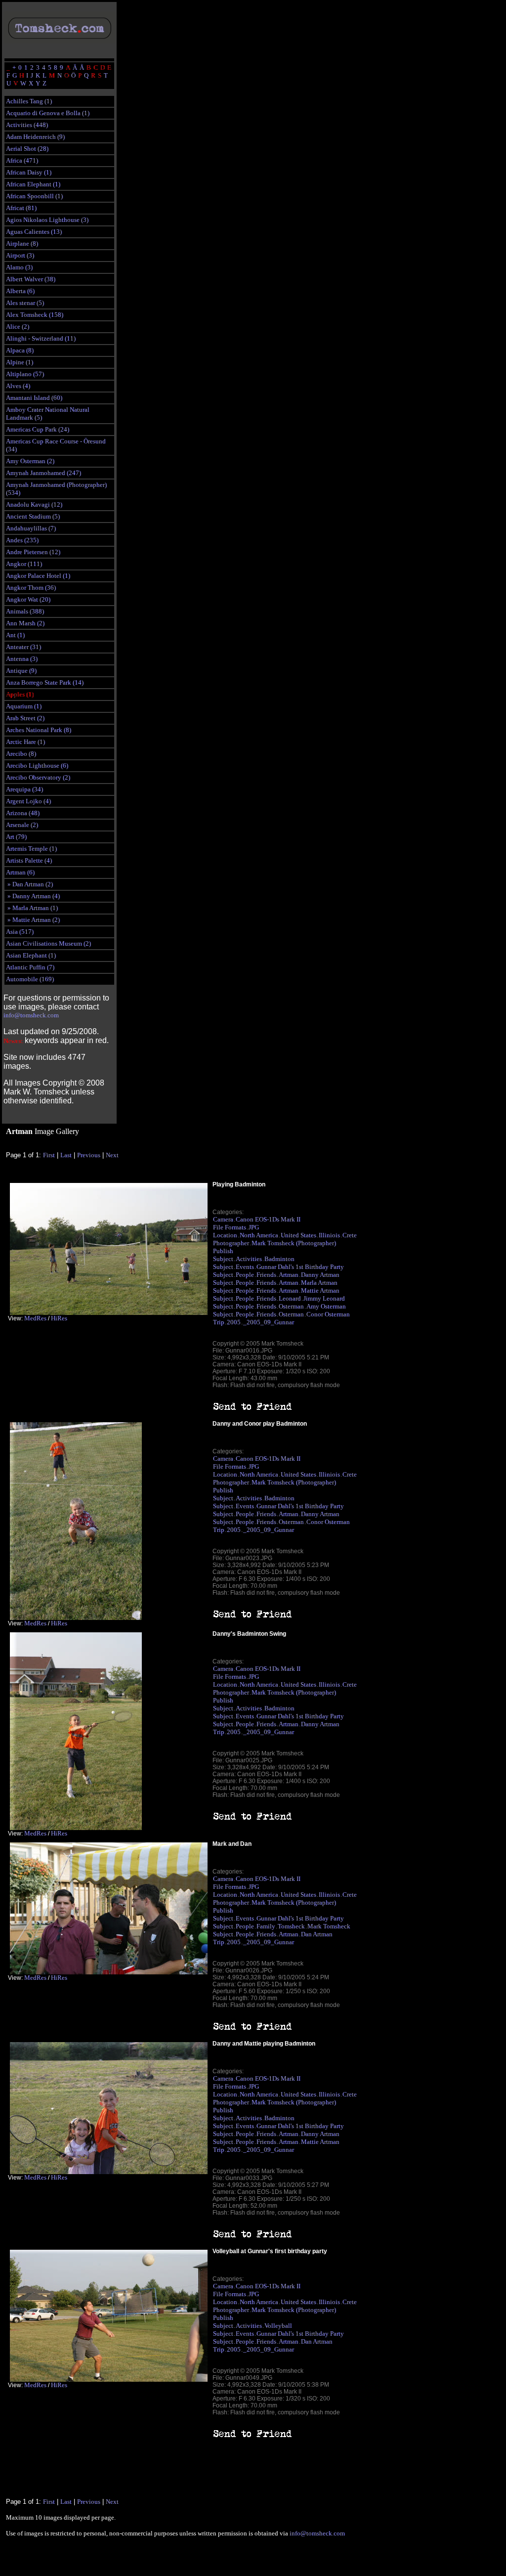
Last (66, 1155)
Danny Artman (320, 1275)
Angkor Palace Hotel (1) (38, 576)
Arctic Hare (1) (25, 742)
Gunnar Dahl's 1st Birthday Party (300, 1267)
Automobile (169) (30, 979)
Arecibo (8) (21, 754)
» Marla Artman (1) (32, 908)
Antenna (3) (22, 659)
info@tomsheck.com (31, 1015)
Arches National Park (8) (39, 730)
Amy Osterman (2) (30, 461)
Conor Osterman (328, 1314)
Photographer (231, 1243)
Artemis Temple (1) (31, 849)
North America (259, 1235)
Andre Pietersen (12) (33, 552)
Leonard (290, 1298)
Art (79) (16, 837)
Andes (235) (22, 540)
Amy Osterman (326, 1306)
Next (112, 1155)
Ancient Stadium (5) (33, 516)
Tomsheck (291, 1926)
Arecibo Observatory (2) (38, 777)
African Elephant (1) (33, 184)
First (49, 1155)
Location (225, 1235)
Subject (223, 1259)
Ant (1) (15, 635)
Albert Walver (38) (31, 279)
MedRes (35, 1318)
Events (245, 1267)
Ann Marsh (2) (25, 623)
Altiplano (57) (25, 374)
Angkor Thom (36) (31, 588)
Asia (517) (20, 932)
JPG (254, 1227)
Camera (223, 1219)
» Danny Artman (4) (33, 896)
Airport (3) (20, 255)
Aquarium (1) (24, 706)
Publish (223, 1251)
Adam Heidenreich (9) (35, 137)
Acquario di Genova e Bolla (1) (48, 113)
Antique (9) (21, 671)
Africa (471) (22, 160)
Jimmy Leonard (324, 1298)
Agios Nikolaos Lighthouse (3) (47, 220)
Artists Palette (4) (29, 860)
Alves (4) (18, 386)
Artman (289, 1275)
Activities (249, 1259)
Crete (350, 1235)
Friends (266, 1275)
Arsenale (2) (22, 825)
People (245, 1275)
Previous (89, 1155)
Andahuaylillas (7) (31, 528)
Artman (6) (20, 872)
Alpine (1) (20, 362)
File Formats (230, 1227)
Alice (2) (18, 327)
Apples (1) (20, 694)
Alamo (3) (19, 267)
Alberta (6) (20, 291)
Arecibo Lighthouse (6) (37, 765)
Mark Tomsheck (329, 1926)
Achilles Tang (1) (29, 101)
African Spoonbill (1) (34, 196)
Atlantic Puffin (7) (30, 967)
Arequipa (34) (24, 789)
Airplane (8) (22, 243)
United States (298, 1235)
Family (266, 1926)
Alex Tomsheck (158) (35, 315)
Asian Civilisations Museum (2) (48, 943)
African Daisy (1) (29, 172)
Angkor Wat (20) (28, 599)
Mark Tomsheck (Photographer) (294, 1243)
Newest (13, 1041)
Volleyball (278, 2326)
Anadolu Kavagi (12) (34, 504)
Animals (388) (25, 611)
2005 (234, 1322)
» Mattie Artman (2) (33, 920)
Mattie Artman (320, 1290)
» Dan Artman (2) (29, 884)
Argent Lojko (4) (28, 801)
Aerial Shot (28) (27, 149)
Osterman (291, 1306)
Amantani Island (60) (34, 398)
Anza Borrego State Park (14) (45, 682)
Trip (219, 1322)
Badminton (279, 1259)
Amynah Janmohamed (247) (43, 473)
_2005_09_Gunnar (269, 1322)
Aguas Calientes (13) (34, 232)
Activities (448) (27, 125)
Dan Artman (317, 1934)
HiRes (59, 1318)
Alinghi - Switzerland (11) (41, 338)
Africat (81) (21, 208)
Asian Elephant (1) (31, 955)
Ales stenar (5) (25, 303)
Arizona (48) (23, 813)
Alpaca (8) (20, 350)
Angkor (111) (24, 564)
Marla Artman (319, 1283)
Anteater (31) (23, 647)
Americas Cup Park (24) (38, 429)
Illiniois (329, 1235)
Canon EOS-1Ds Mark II (268, 1219)
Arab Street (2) (25, 718)
